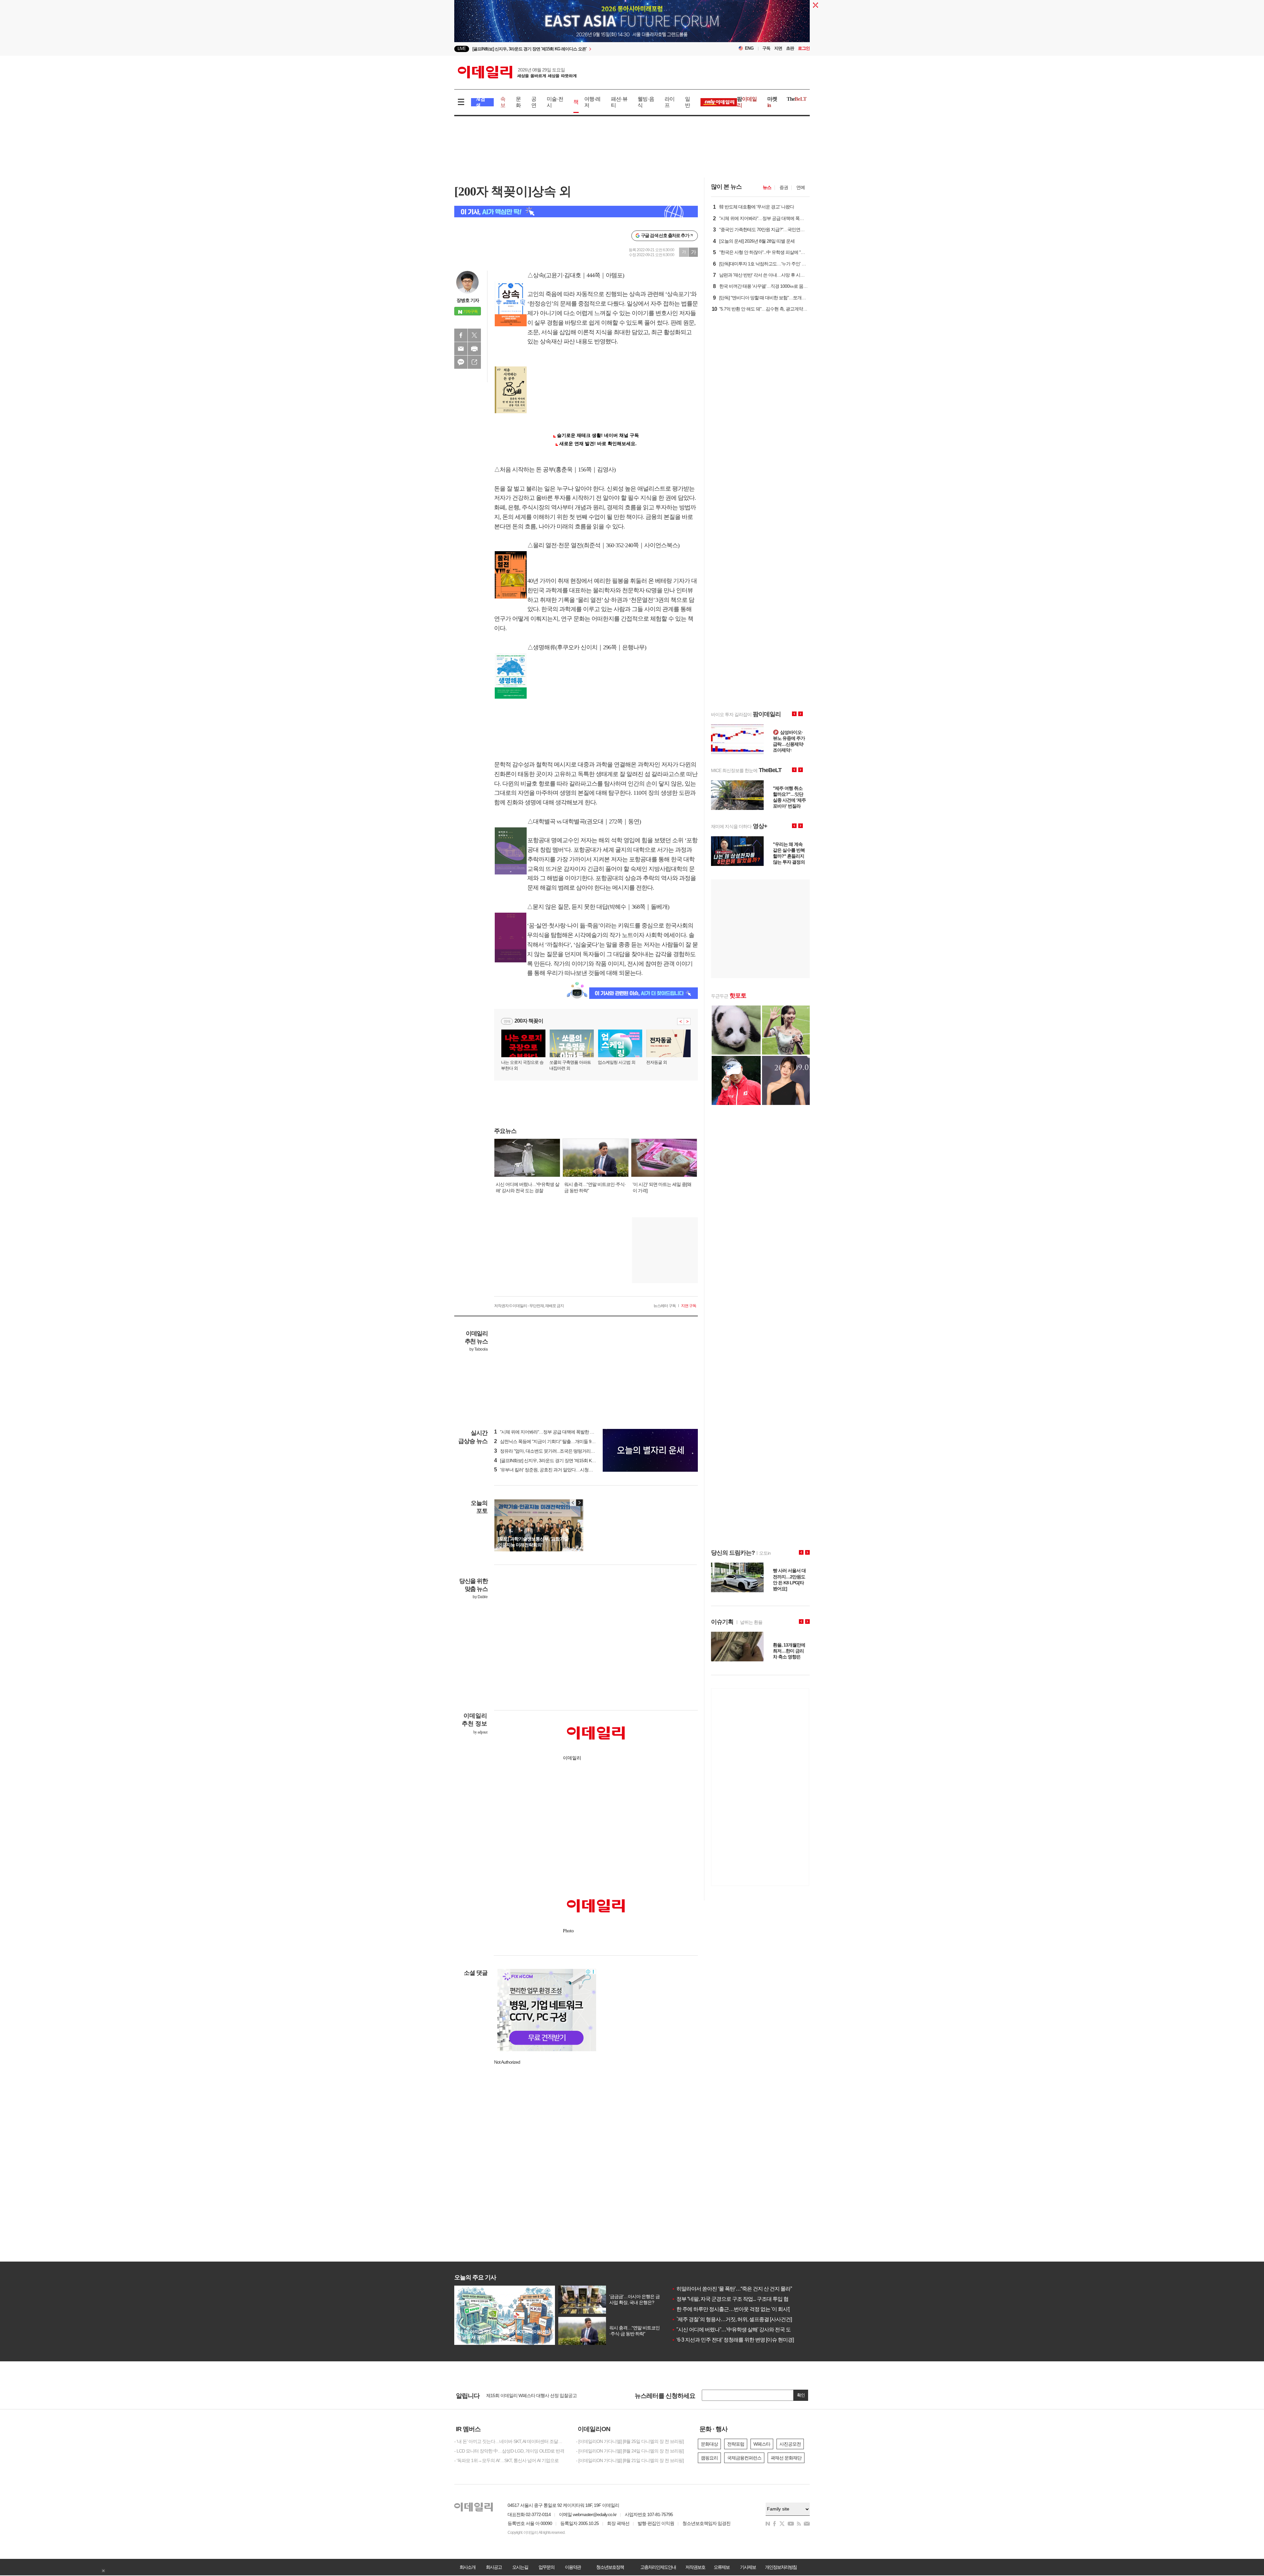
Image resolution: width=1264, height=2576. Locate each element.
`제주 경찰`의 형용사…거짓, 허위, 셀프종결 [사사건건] (732, 2319)
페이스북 (461, 335)
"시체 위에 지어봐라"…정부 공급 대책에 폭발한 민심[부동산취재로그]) (563, 1432)
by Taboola (478, 1349)
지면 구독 (689, 1306)
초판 (790, 48)
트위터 (474, 335)
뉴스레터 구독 (665, 1306)
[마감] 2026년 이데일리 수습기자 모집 (522, 2395)
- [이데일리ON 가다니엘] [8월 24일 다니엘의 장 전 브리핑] (630, 2451)
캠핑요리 (709, 2458)
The (797, 99)
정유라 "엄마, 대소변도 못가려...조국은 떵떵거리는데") (548, 1451)
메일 (461, 349)
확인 (801, 2395)
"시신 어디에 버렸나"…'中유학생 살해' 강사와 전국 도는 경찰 (739, 2330)
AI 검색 (480, 102)
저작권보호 (695, 2567)
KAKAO (461, 362)
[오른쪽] (579, 1503)
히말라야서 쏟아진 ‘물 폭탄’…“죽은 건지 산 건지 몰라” (732, 2289)
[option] (579, 49)
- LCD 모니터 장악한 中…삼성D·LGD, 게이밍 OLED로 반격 (509, 2451)
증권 (784, 187)
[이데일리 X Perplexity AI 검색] (576, 212)
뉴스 (767, 187)
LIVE (462, 49)
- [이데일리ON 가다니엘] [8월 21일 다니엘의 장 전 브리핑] (630, 2460)
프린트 (474, 349)
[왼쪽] (573, 1503)
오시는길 (520, 2567)
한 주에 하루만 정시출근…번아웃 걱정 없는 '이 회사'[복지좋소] (741, 2309)
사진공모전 (790, 2444)
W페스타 (762, 2444)
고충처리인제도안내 (658, 2567)
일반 (687, 102)
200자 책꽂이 (529, 1021)
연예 (801, 187)
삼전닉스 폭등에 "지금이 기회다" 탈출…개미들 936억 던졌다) (555, 1441)
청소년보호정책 (610, 2567)
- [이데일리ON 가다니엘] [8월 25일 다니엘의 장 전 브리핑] (630, 2441)
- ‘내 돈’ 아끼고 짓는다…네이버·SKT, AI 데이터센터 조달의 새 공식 (510, 2441)
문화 (518, 102)
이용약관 (573, 2567)
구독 (766, 48)
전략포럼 (736, 2444)
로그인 (804, 48)
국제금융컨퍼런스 (744, 2458)
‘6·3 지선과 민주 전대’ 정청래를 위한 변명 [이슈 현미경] (733, 2340)
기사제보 (748, 2567)
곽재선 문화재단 (786, 2458)
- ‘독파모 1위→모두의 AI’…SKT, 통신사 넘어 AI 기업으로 (506, 2460)
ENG (749, 48)
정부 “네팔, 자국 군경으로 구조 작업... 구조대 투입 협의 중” (736, 2299)
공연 (534, 102)
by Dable (480, 1597)
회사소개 (467, 2567)
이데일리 (517, 72)
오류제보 (722, 2567)
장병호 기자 (468, 300)
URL (474, 362)
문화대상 (709, 2444)
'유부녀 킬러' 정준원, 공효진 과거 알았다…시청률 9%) (548, 1470)
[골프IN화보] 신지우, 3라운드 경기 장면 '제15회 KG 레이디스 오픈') (559, 1461)
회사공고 (494, 2567)
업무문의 (546, 2567)
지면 (778, 48)
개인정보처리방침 (781, 2567)
